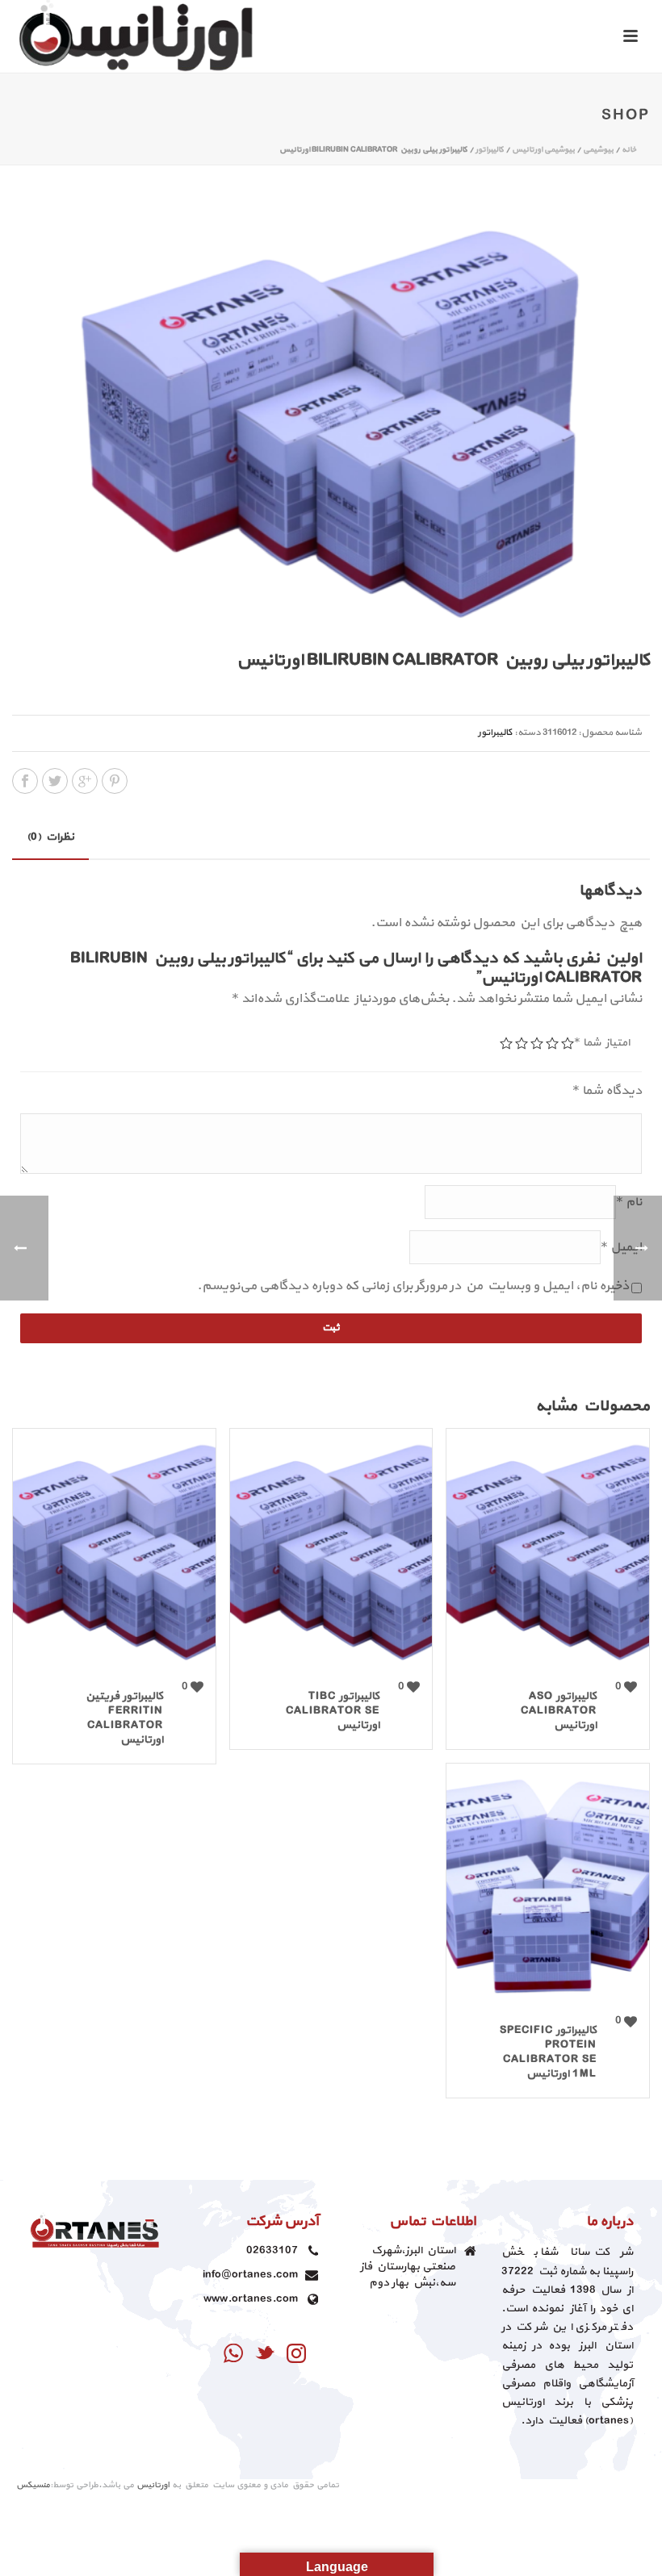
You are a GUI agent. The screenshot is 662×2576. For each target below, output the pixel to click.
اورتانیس (153, 2485)
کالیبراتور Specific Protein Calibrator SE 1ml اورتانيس (548, 2052)
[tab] (50, 837)
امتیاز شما (602, 1043)
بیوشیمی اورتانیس (543, 150)
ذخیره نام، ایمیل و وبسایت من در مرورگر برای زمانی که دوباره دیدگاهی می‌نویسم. (413, 1286)
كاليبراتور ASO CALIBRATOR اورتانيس (559, 1711)
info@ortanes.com (250, 2275)
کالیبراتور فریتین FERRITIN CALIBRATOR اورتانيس (124, 1718)
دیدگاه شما (607, 1091)
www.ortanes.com (251, 2299)
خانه (629, 150)
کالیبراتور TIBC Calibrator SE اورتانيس (333, 1711)
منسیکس (33, 2485)
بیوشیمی (598, 150)
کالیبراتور (490, 150)
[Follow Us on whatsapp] (233, 2355)
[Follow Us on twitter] (265, 2355)
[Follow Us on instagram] (296, 2355)
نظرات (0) (50, 837)
